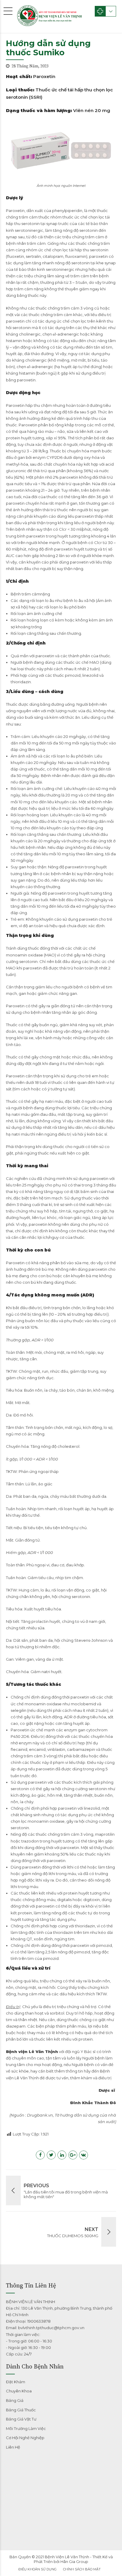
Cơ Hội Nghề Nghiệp (25, 2438)
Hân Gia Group (74, 2562)
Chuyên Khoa (19, 2391)
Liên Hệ (13, 2447)
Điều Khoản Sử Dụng (37, 2569)
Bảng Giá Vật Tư (21, 2419)
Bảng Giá (15, 2400)
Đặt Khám (16, 2382)
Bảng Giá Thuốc (21, 2410)
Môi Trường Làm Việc (26, 2428)
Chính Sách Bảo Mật (82, 2569)
